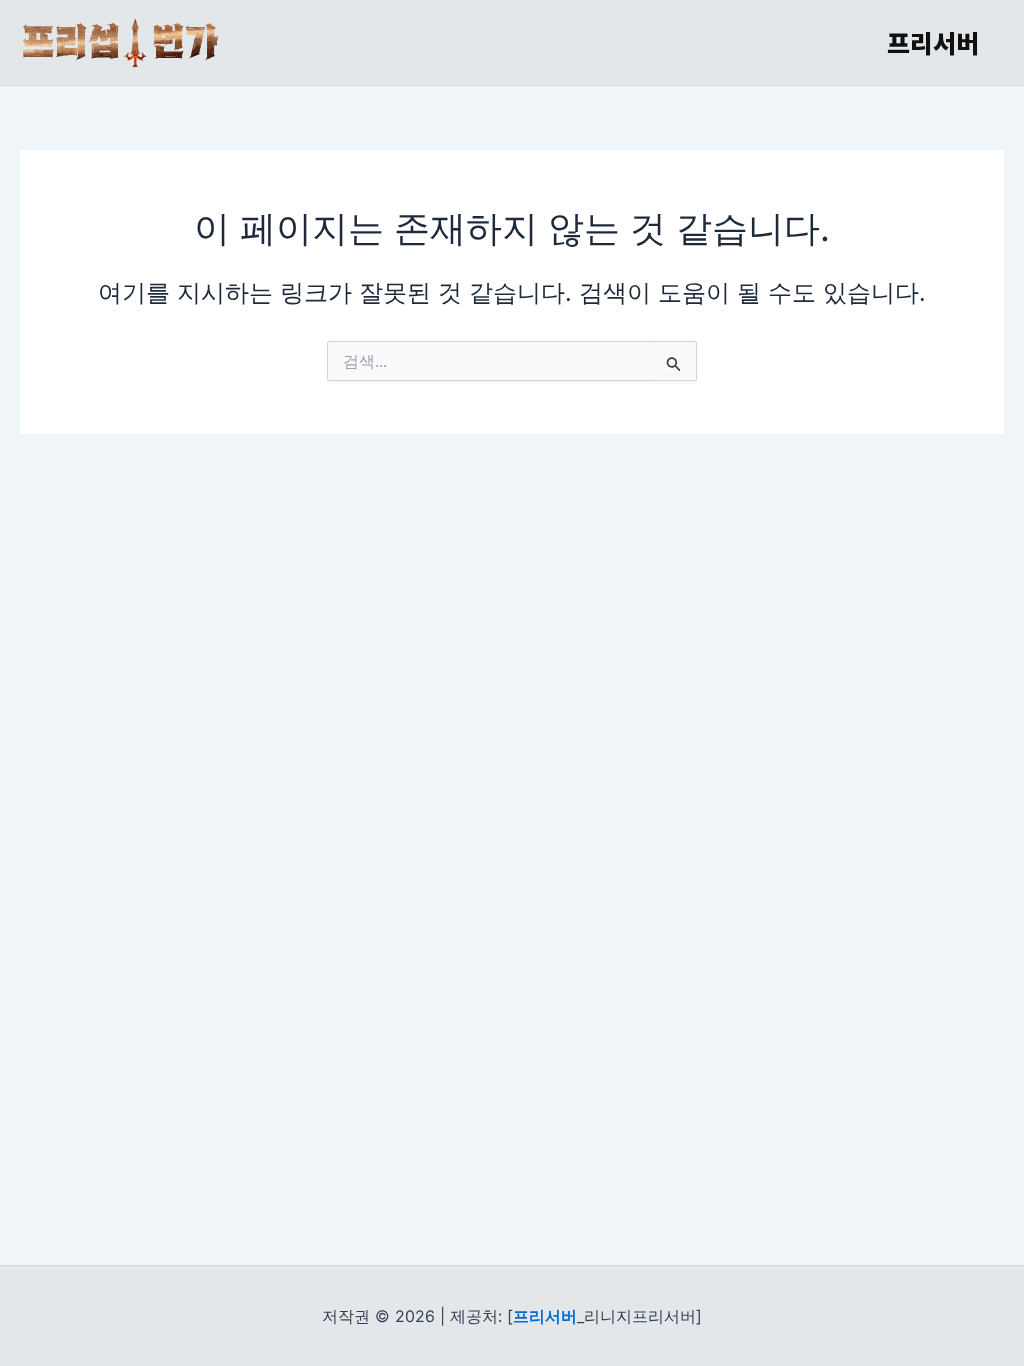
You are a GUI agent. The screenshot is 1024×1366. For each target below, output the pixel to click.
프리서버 (933, 42)
